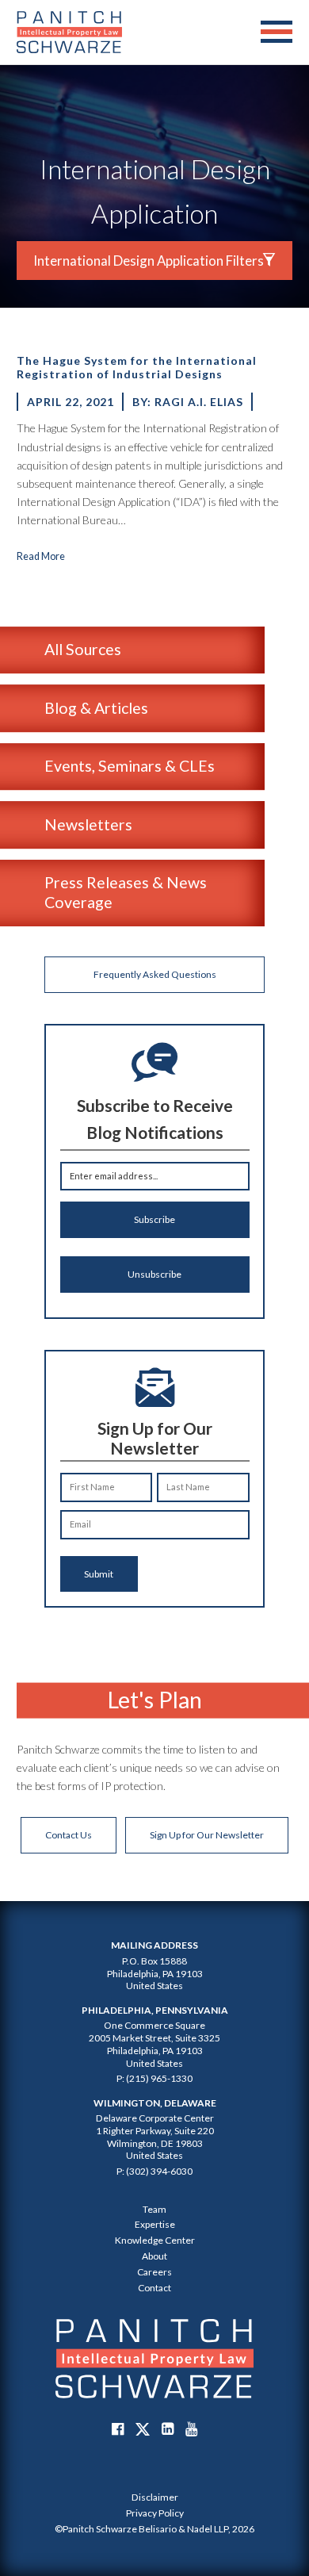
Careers (154, 2272)
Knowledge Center (155, 2240)
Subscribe (154, 1219)
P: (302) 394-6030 (154, 2171)
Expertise (155, 2224)
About (154, 2256)
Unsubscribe (154, 1274)
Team (154, 2209)
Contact (154, 2288)
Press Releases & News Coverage (126, 892)
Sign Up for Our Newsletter (207, 1835)
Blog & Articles (96, 708)
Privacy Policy (155, 2513)
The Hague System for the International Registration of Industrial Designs (137, 367)
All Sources (83, 649)
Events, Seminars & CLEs (130, 766)
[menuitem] (154, 2497)
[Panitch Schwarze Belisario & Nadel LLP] (69, 32)
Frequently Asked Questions (155, 974)
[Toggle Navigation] (277, 33)
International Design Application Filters (149, 261)
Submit (99, 1574)
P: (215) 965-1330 (154, 2078)
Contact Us (69, 1835)
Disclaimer (155, 2497)
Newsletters (88, 824)
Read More (41, 556)
